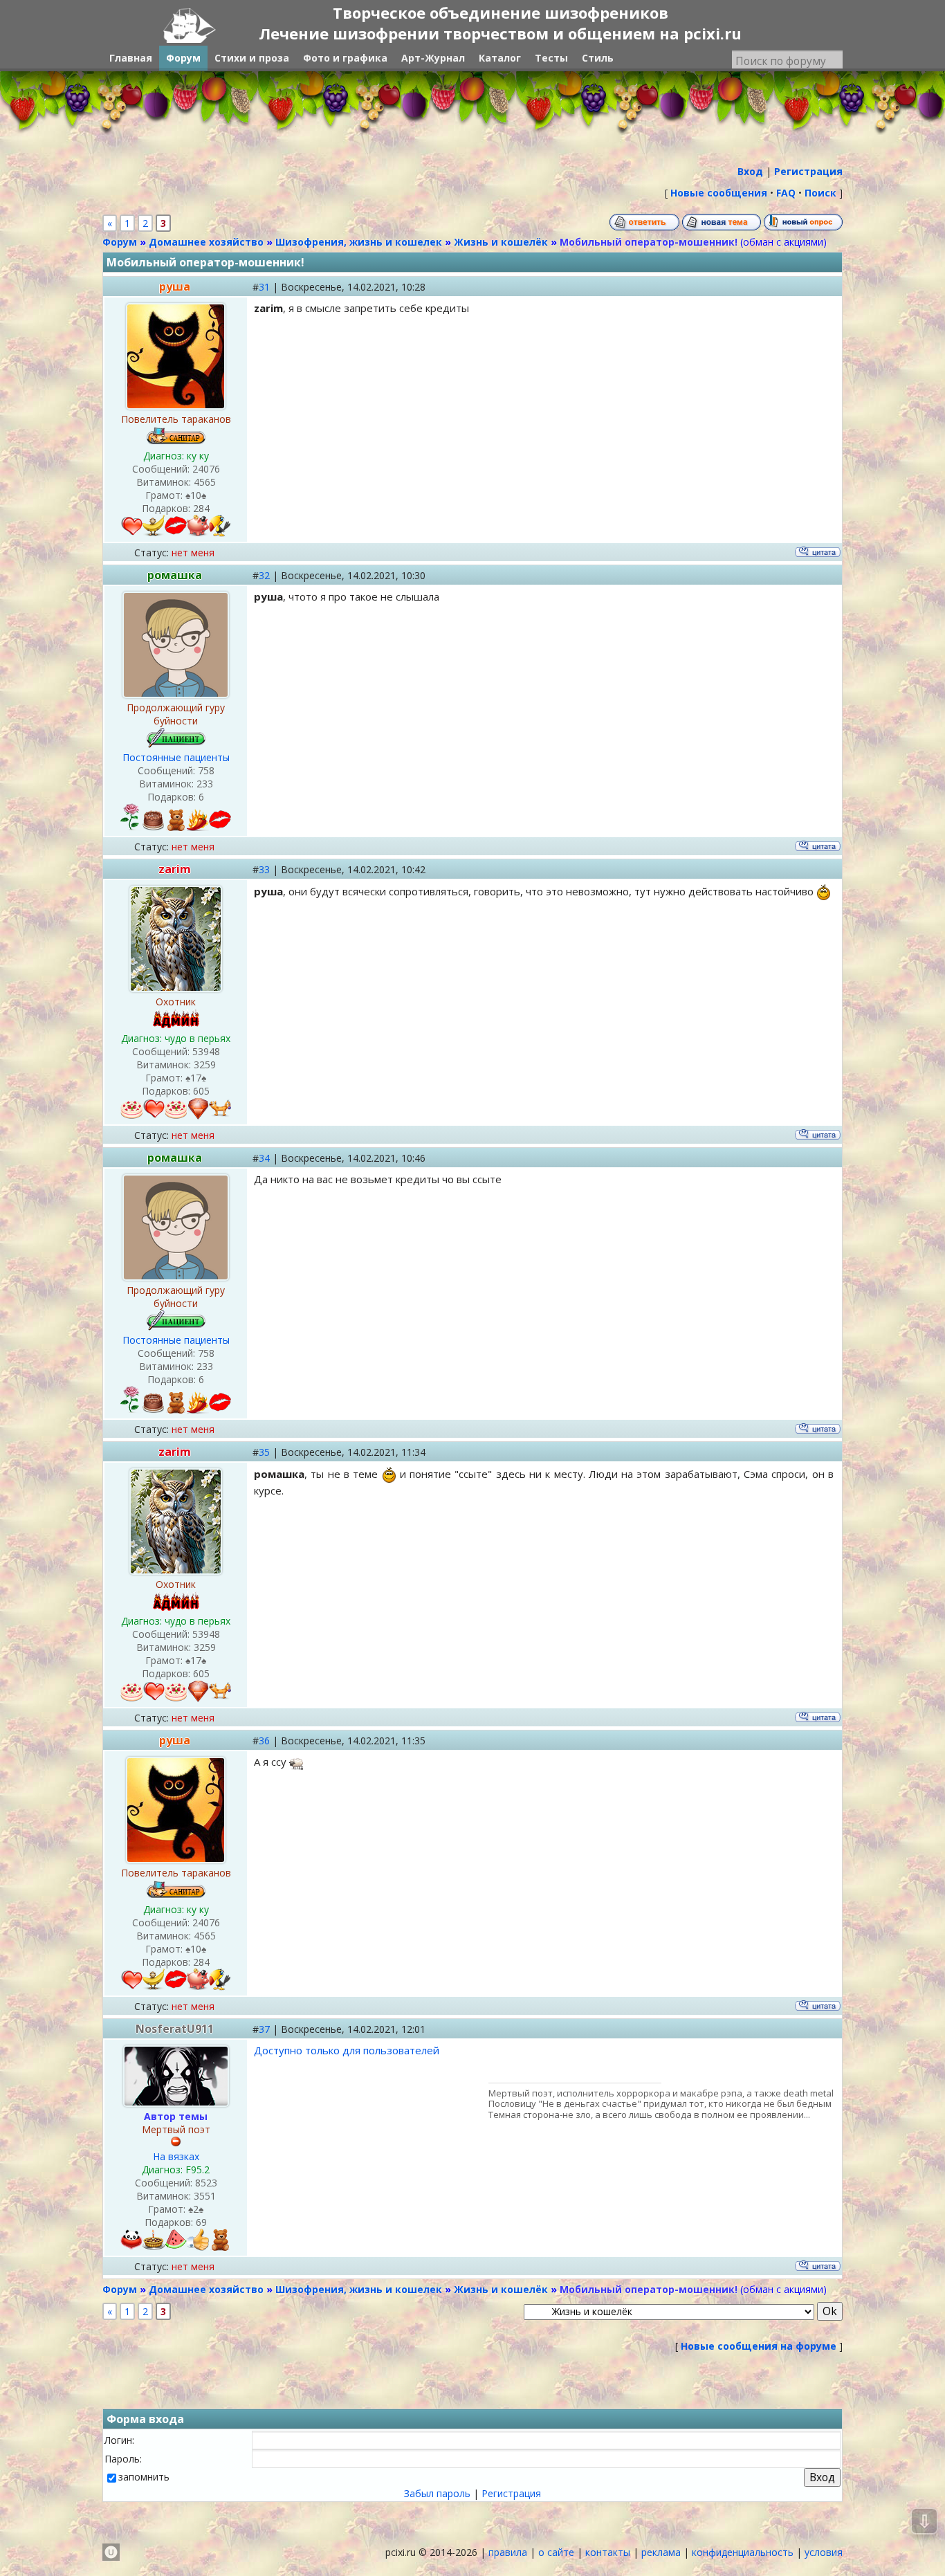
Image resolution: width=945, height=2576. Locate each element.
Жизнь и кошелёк (501, 242)
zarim (175, 869)
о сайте (556, 2552)
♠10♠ (196, 495)
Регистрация (511, 2493)
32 (264, 575)
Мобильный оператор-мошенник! (649, 242)
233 (205, 784)
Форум (120, 242)
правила (508, 2552)
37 (264, 2029)
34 (264, 1158)
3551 (205, 2196)
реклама (661, 2552)
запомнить (144, 2477)
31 (264, 287)
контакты (608, 2552)
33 (264, 869)
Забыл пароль (437, 2493)
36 (264, 1741)
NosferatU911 (175, 2029)
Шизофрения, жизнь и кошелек (359, 242)
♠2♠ (196, 2209)
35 (264, 1452)
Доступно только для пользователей (347, 2050)
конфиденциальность (743, 2552)
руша (175, 286)
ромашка (175, 575)
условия (824, 2552)
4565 (205, 482)
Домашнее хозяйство (206, 242)
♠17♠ (196, 1078)
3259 (205, 1065)
